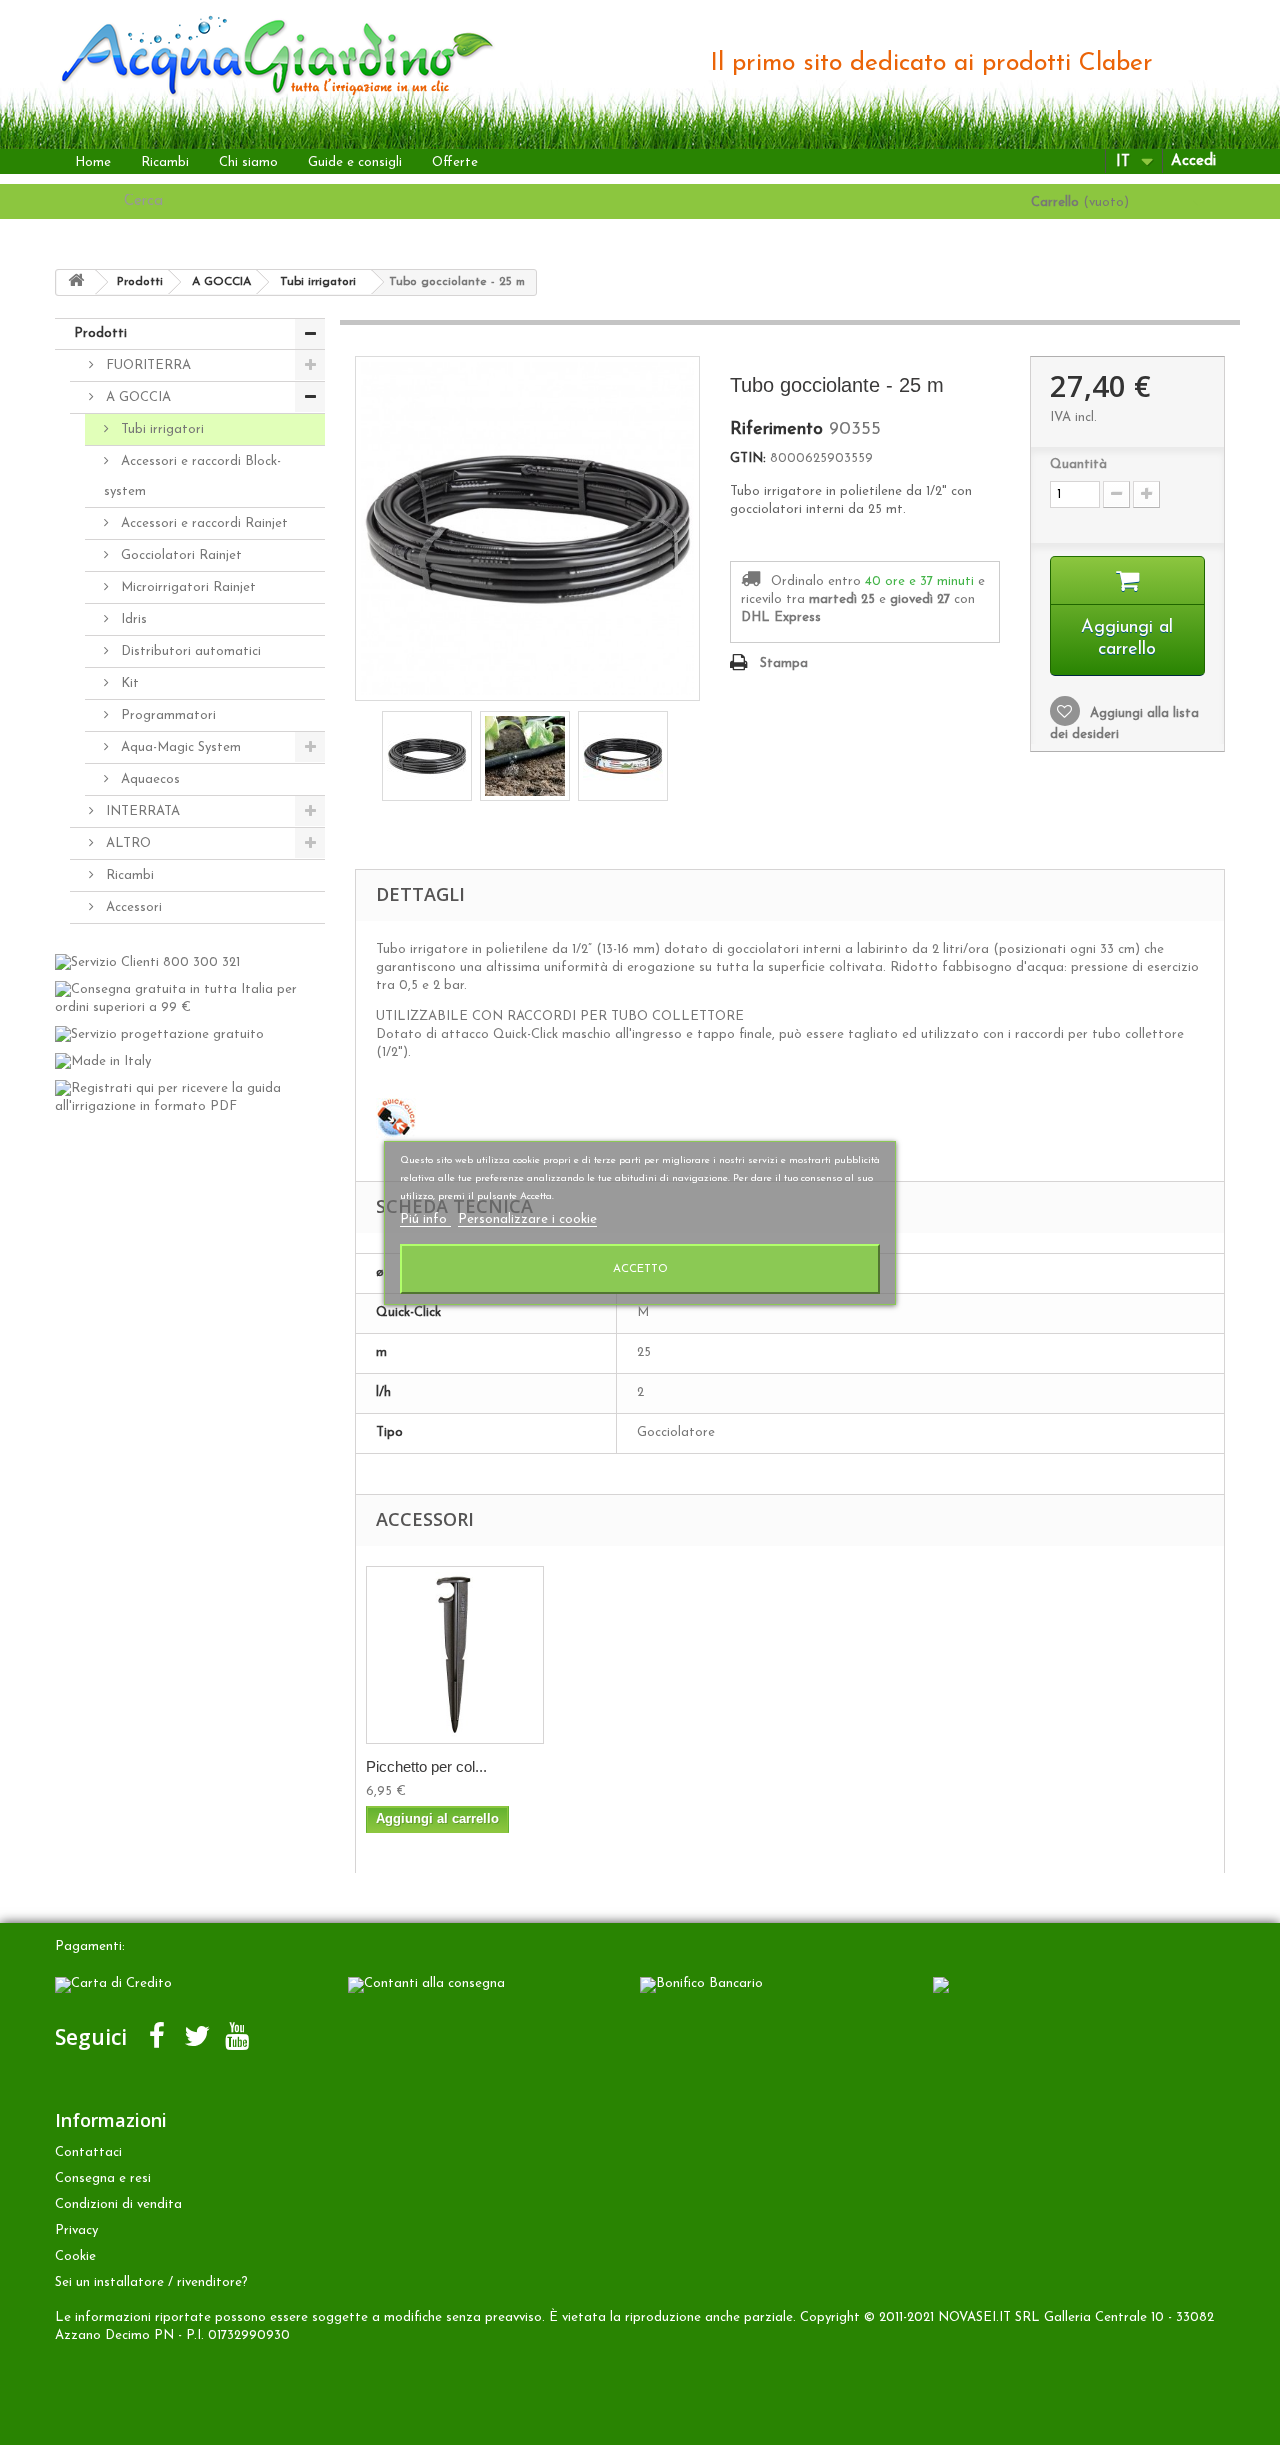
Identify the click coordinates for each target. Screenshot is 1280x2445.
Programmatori (166, 715)
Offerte (455, 162)
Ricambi (165, 162)
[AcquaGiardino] (262, 53)
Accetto (640, 1269)
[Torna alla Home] (76, 282)
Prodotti (100, 333)
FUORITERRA (146, 365)
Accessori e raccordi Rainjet (202, 523)
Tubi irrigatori (160, 429)
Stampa (784, 663)
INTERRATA (141, 811)
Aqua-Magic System (179, 747)
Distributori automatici (189, 651)
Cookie (75, 2256)
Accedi (1193, 161)
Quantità (1078, 464)
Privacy (76, 2230)
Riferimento (776, 430)
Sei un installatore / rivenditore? (151, 2282)
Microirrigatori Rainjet (186, 587)
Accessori (132, 907)
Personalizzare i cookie (527, 1219)
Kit (128, 683)
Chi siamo (248, 162)
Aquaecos (148, 779)
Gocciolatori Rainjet (179, 555)
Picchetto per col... (426, 1766)
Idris (132, 619)
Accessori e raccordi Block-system (192, 476)
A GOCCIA (136, 397)
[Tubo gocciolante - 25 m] (427, 756)
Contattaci (88, 2152)
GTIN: (748, 458)
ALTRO (126, 843)
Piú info (425, 1219)
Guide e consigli (355, 162)
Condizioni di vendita (118, 2204)
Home (93, 162)
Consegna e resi (103, 2178)
